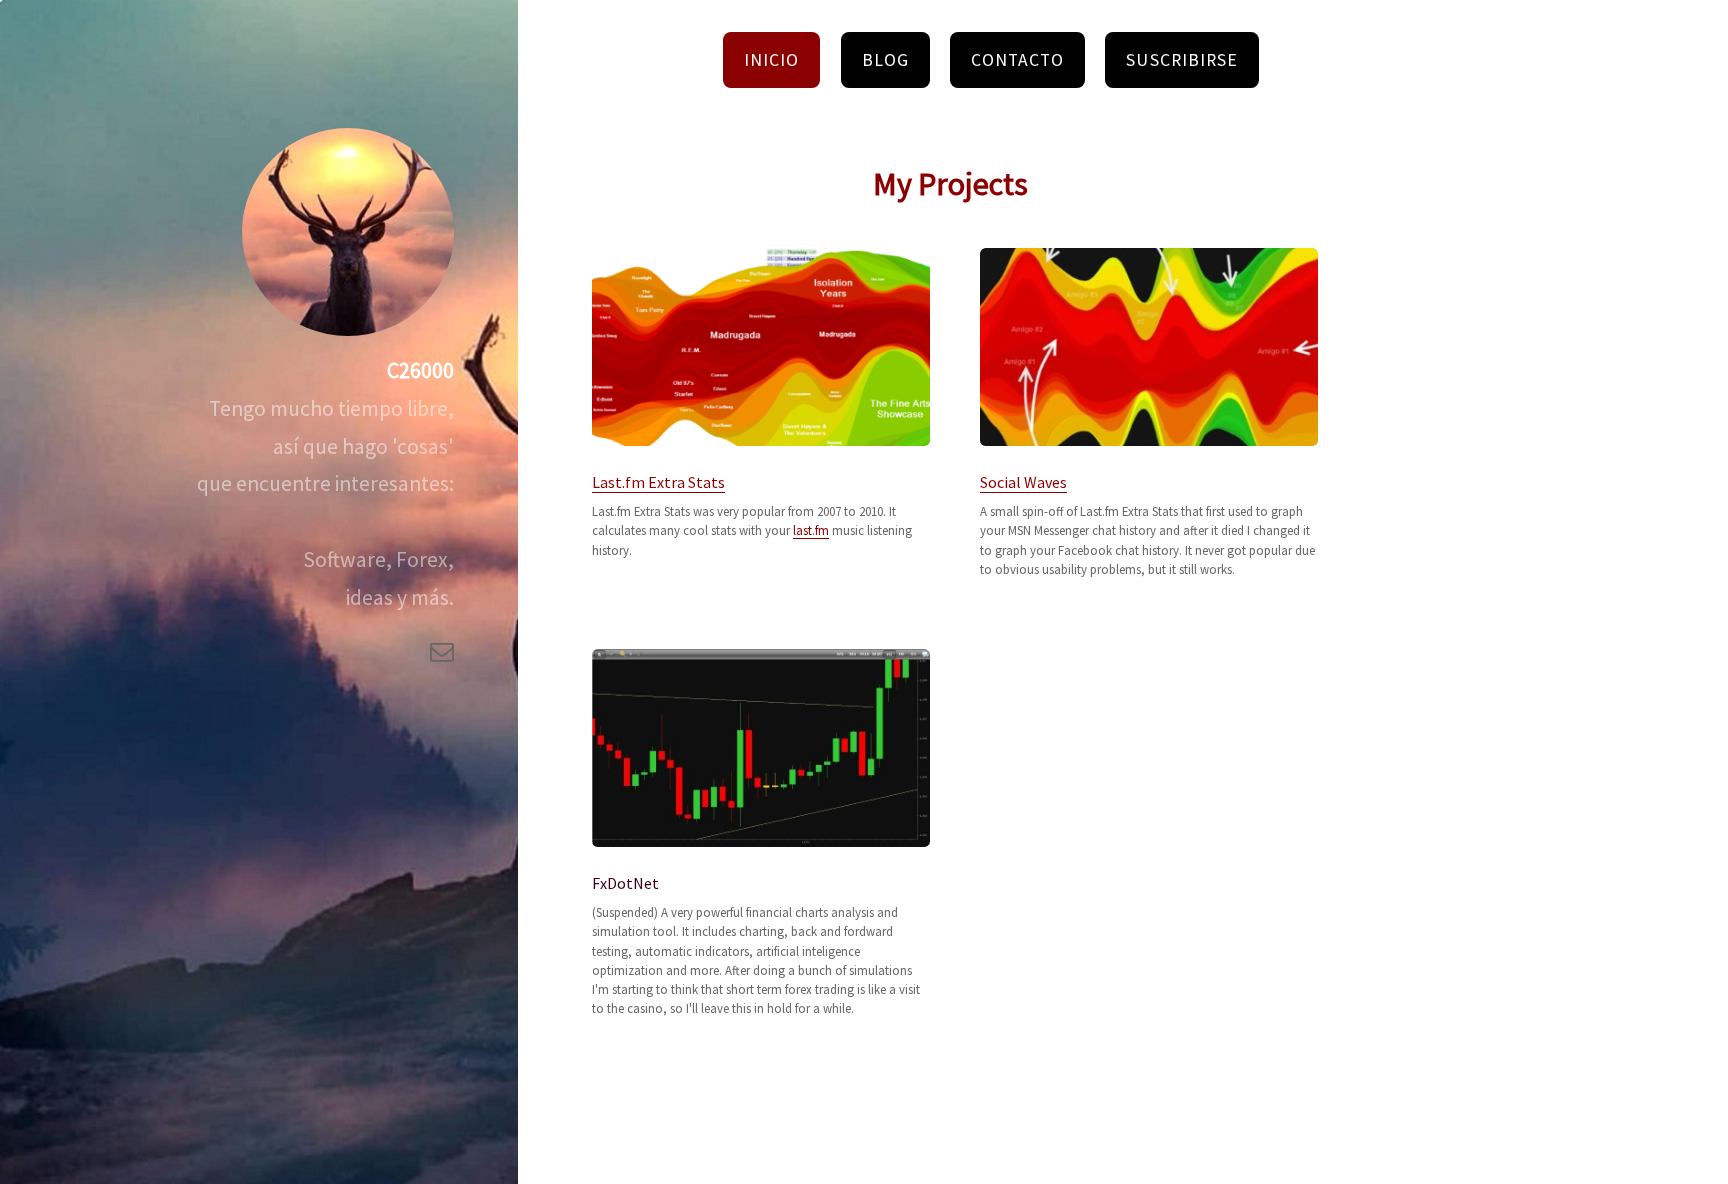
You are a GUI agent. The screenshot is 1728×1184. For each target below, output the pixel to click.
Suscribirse (1182, 60)
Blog (885, 60)
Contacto (1017, 60)
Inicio (771, 60)
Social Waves (1023, 482)
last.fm (811, 530)
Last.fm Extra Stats (658, 482)
